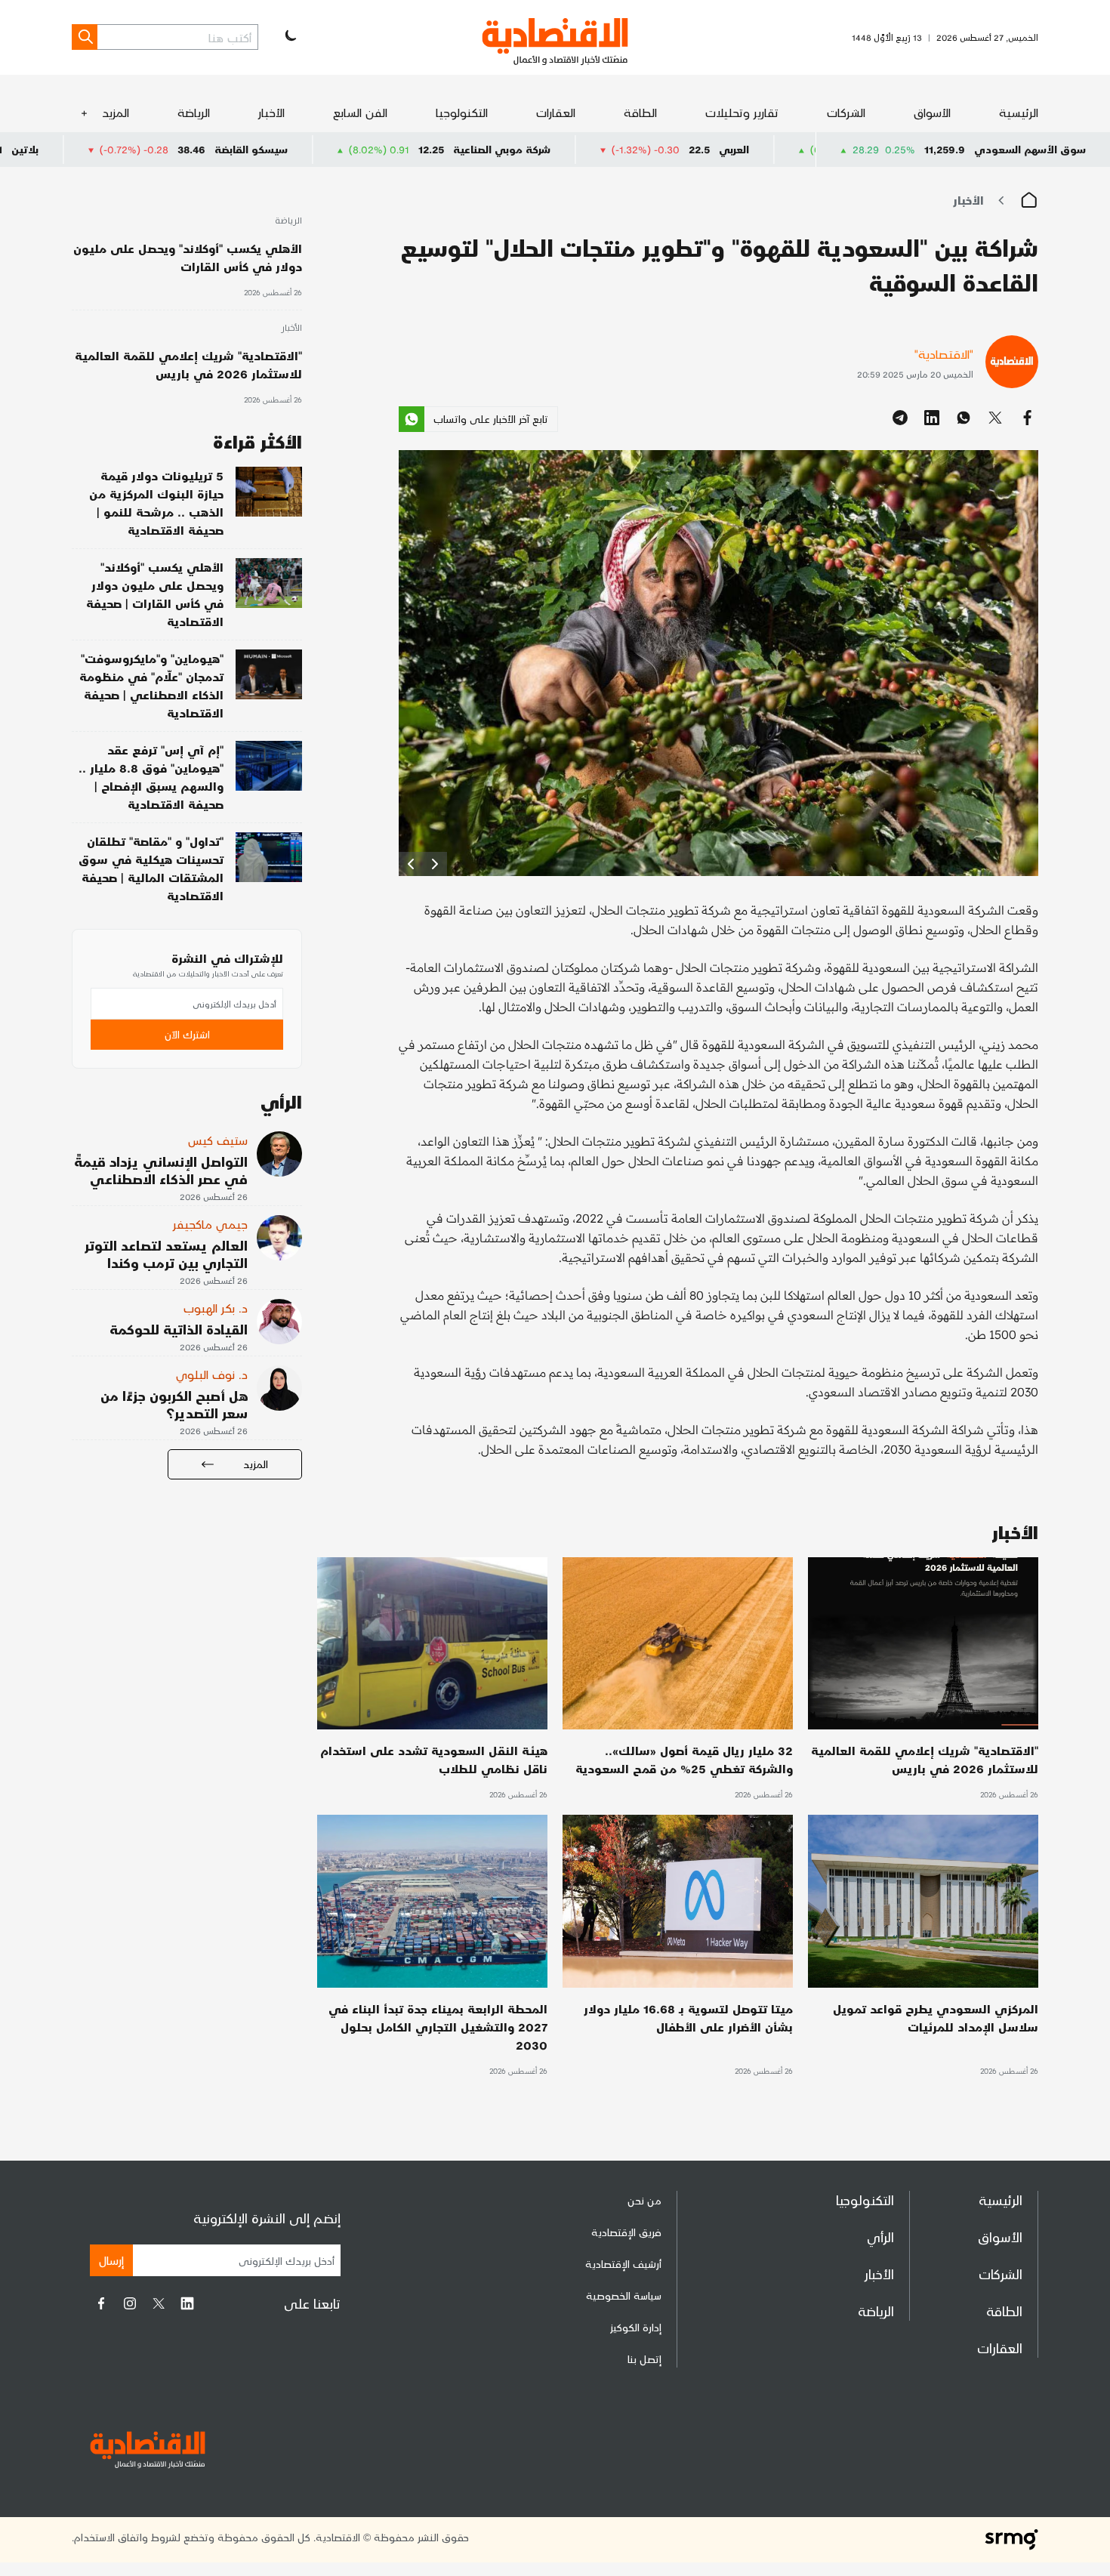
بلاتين (183, 149)
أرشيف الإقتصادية (623, 2264)
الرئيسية (1019, 112)
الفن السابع (360, 112)
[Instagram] (130, 2303)
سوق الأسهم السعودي (1030, 149)
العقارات (556, 112)
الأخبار (271, 112)
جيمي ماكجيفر (210, 1224)
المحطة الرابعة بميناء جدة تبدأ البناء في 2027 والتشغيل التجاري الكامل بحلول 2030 (438, 2027)
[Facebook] (101, 2303)
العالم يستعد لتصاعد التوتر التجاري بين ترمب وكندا (166, 1254)
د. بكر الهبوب (216, 1308)
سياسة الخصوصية (624, 2295)
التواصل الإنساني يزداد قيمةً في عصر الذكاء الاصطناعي (161, 1170)
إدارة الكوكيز (636, 2327)
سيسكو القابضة (410, 149)
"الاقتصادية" (944, 354)
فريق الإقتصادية (626, 2232)
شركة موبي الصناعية (660, 149)
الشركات (846, 112)
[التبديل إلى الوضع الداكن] (289, 37)
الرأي (880, 2237)
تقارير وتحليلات (742, 112)
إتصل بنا (644, 2359)
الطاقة (640, 112)
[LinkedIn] (187, 2303)
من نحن (644, 2200)
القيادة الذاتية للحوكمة (179, 1329)
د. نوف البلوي (212, 1374)
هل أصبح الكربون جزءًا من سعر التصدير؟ (174, 1404)
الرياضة (194, 112)
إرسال (111, 2260)
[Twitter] (159, 2303)
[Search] (85, 37)
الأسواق (932, 112)
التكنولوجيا (462, 112)
